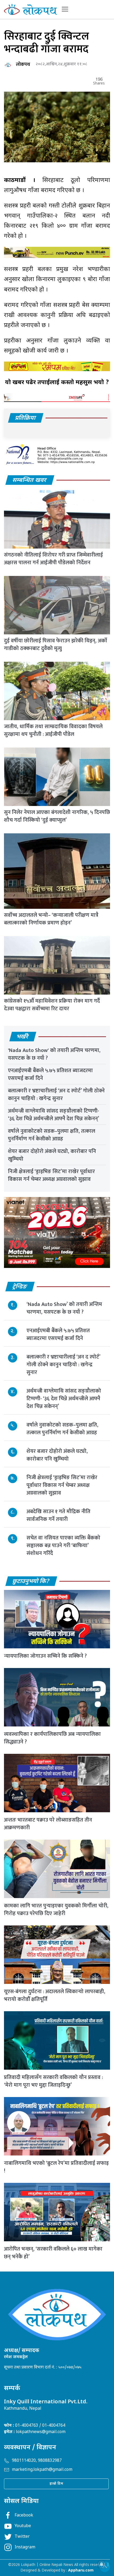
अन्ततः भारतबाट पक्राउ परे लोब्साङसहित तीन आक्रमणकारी (48, 1824)
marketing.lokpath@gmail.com (42, 2470)
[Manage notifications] (102, 2564)
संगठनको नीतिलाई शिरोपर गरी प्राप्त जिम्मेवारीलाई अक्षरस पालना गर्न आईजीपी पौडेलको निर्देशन (53, 559)
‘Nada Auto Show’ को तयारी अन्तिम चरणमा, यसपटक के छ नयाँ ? (64, 1308)
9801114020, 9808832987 (37, 2461)
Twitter (22, 2537)
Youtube (23, 2526)
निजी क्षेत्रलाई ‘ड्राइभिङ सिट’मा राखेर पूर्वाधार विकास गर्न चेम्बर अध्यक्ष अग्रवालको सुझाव (51, 1175)
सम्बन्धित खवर (30, 480)
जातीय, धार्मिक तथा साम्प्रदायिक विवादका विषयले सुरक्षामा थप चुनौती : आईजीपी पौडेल (53, 730)
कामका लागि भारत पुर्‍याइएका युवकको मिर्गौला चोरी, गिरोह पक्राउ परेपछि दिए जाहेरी (56, 1910)
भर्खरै (23, 1037)
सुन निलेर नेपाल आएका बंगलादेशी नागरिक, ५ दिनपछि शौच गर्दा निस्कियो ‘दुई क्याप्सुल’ (57, 816)
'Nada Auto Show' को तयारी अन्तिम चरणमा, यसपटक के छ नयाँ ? (54, 1054)
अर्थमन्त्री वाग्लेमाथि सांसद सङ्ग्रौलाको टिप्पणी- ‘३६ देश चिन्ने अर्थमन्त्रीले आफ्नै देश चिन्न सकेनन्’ (54, 1115)
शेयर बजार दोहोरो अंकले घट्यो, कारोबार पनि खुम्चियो (52, 1155)
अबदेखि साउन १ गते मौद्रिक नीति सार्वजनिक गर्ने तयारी (58, 1515)
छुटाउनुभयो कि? (31, 1582)
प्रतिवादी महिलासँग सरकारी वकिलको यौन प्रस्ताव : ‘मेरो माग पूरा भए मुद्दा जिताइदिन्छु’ (53, 2081)
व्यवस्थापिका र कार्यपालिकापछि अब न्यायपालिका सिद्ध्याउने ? (52, 1738)
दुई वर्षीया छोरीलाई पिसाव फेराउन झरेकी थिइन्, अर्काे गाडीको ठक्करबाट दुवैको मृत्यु (56, 645)
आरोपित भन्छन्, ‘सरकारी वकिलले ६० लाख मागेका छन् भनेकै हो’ (53, 2253)
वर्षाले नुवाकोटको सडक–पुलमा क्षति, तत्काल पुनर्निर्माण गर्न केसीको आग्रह (52, 1135)
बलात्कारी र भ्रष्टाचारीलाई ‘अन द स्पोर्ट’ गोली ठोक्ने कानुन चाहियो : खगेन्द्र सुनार (56, 1095)
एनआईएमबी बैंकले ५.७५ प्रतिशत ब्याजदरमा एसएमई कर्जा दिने (50, 1074)
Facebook (24, 2516)
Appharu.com (81, 2571)
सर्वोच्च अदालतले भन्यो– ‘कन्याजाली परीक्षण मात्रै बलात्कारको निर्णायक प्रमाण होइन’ (51, 919)
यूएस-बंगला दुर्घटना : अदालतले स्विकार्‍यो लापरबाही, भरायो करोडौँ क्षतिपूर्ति (55, 1995)
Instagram (25, 2547)
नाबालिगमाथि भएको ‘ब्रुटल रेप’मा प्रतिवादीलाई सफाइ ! (56, 2167)
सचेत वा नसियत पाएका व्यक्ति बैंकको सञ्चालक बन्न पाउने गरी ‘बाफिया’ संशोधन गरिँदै (63, 1546)
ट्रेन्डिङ (20, 1287)
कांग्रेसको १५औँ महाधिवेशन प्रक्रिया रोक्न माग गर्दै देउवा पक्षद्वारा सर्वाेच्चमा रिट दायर (52, 1005)
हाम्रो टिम (56, 2484)
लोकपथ (23, 65)
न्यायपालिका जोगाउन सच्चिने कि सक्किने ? (45, 1656)
